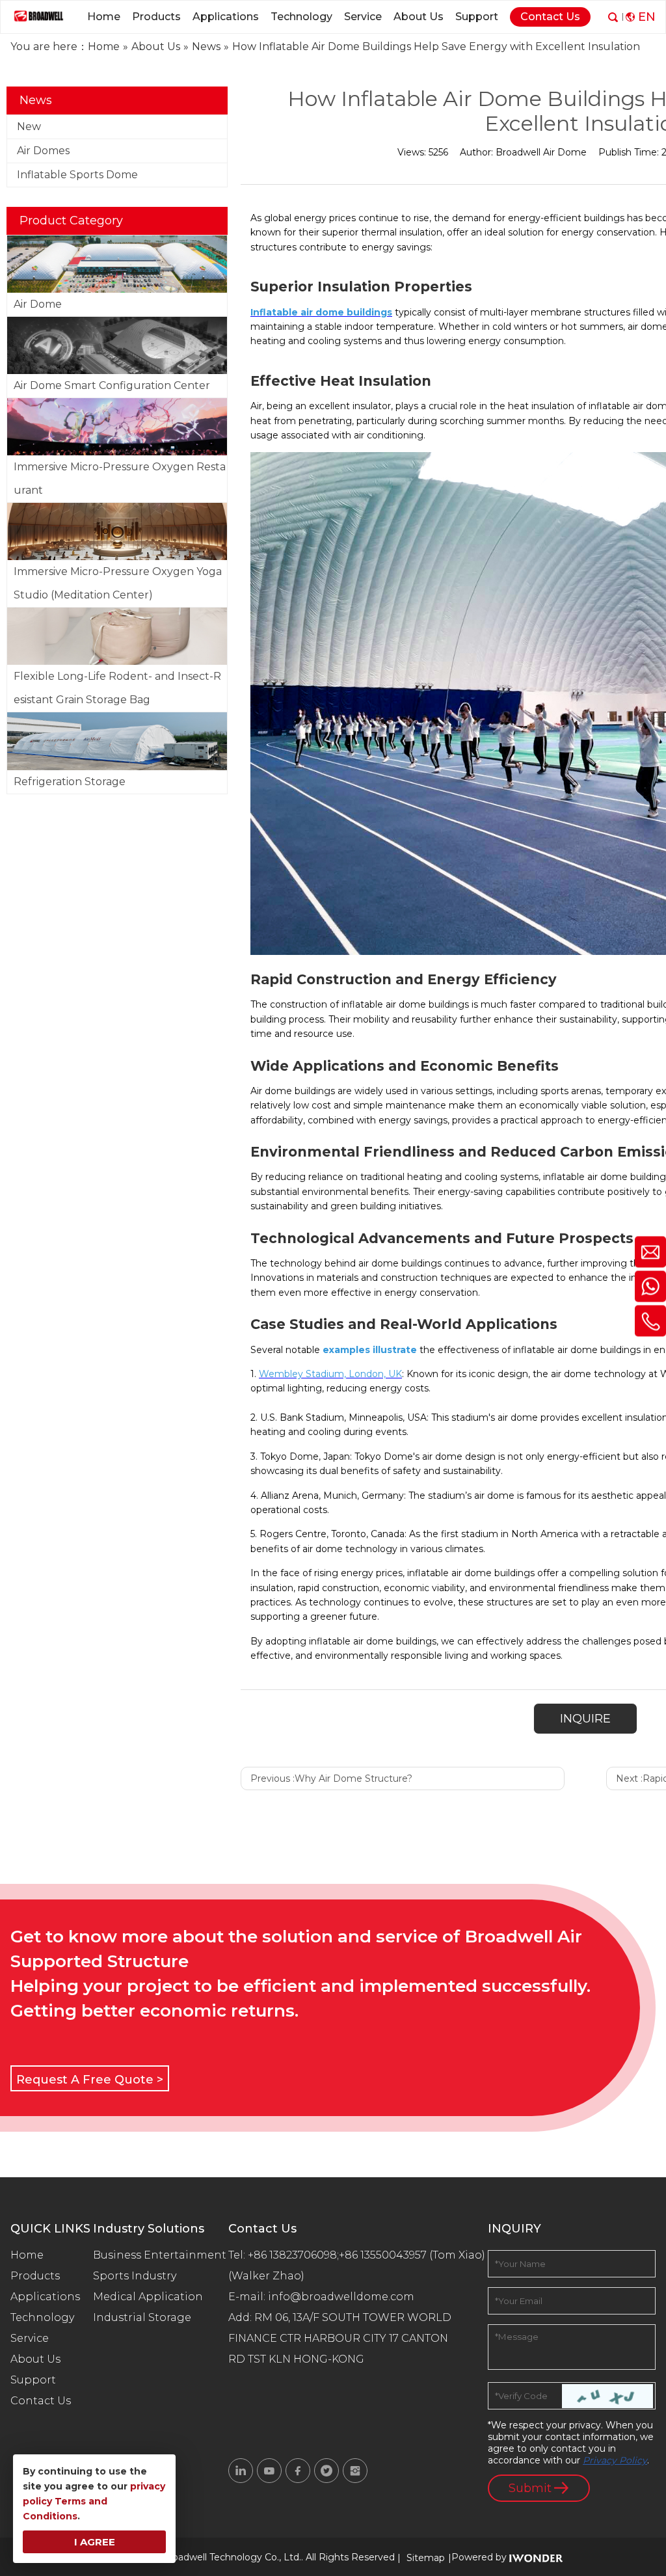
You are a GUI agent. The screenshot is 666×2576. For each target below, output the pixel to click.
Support (33, 2380)
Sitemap (426, 2558)
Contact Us (41, 2401)
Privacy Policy (615, 2460)
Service (30, 2338)
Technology (42, 2317)
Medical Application (148, 2297)
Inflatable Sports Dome (77, 175)
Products (35, 2276)
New (29, 127)
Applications (45, 2297)
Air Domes (43, 151)
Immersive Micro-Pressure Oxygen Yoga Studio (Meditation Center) (118, 583)
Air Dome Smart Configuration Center (112, 385)
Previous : (331, 1778)
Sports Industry (135, 2276)
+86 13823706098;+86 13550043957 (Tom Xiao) (366, 2255)
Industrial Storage (142, 2317)
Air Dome (38, 304)
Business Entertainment (160, 2255)
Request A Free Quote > (90, 2080)
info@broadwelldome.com (344, 2297)
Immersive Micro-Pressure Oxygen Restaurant (120, 478)
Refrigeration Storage (70, 782)
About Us (35, 2359)
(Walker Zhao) (266, 2276)
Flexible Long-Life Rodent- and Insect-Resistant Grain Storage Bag (117, 688)
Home (27, 2255)
